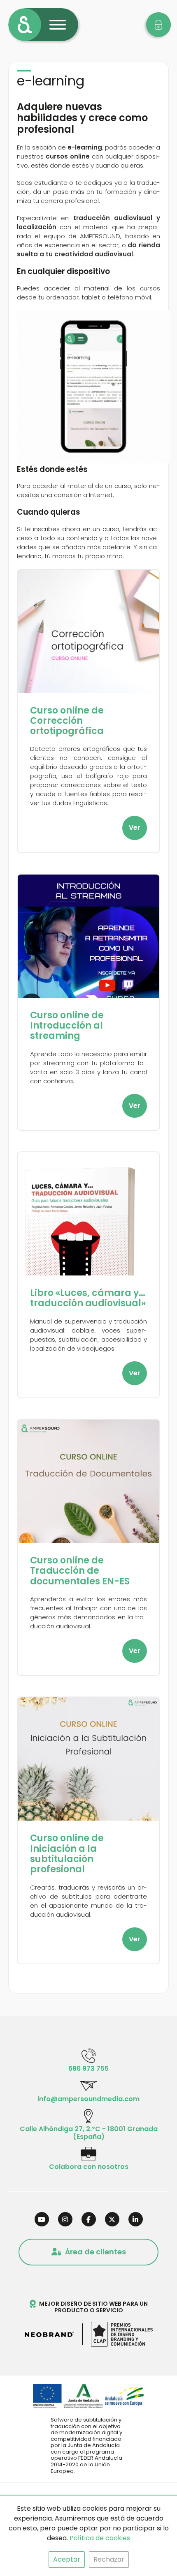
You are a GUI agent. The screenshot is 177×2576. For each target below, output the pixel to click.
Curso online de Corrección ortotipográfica (67, 721)
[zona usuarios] (158, 25)
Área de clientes (95, 2252)
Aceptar (67, 2559)
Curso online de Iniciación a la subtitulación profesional (67, 1854)
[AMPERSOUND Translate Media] (25, 25)
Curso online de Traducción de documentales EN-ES (80, 1571)
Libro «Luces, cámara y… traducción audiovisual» (88, 1298)
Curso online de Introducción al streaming (67, 1026)
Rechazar (109, 2559)
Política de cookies (100, 2538)
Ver (135, 828)
